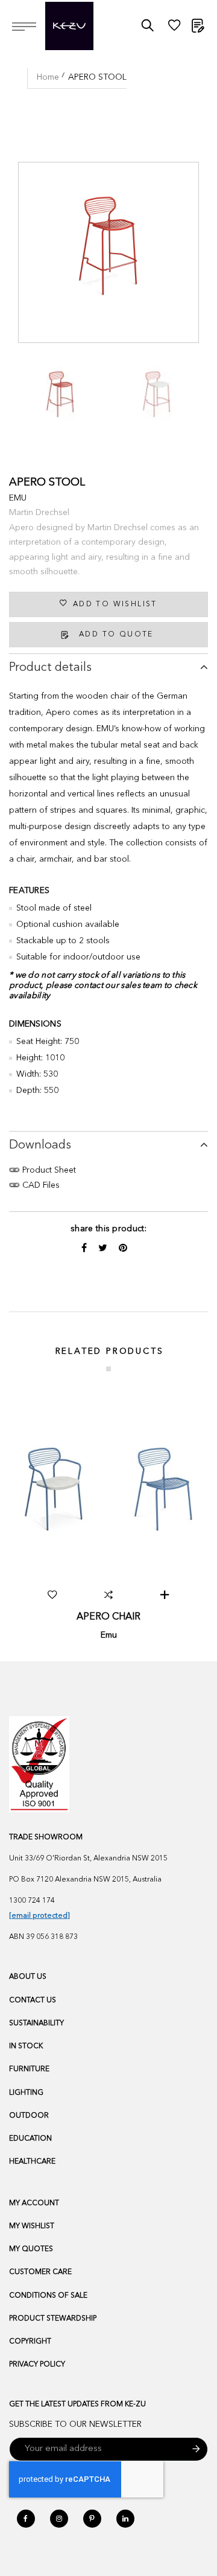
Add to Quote (116, 635)
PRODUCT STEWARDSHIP (53, 2319)
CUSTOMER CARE (40, 2272)
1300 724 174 (32, 1901)
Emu (18, 498)
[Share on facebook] (85, 1249)
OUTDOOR (29, 2116)
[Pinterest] (92, 2519)
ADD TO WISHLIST (115, 604)
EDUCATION (30, 2139)
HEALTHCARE (32, 2162)
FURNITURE (29, 2069)
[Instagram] (59, 2519)
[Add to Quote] (165, 1595)
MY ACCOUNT (34, 2203)
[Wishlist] (174, 28)
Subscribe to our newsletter (75, 2424)
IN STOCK (26, 2046)
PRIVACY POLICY (37, 2365)
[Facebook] (26, 2519)
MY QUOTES (31, 2249)
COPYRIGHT (30, 2342)
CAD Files (40, 1185)
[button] (52, 1595)
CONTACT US (33, 2001)
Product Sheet (48, 1170)
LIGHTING (26, 2093)
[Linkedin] (125, 2519)
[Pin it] (123, 1249)
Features (29, 891)
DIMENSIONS (35, 1024)
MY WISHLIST (32, 2226)
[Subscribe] (196, 2449)
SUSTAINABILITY (36, 2023)
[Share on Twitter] (104, 1249)
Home (48, 77)
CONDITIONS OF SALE (48, 2296)
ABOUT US (28, 1977)
